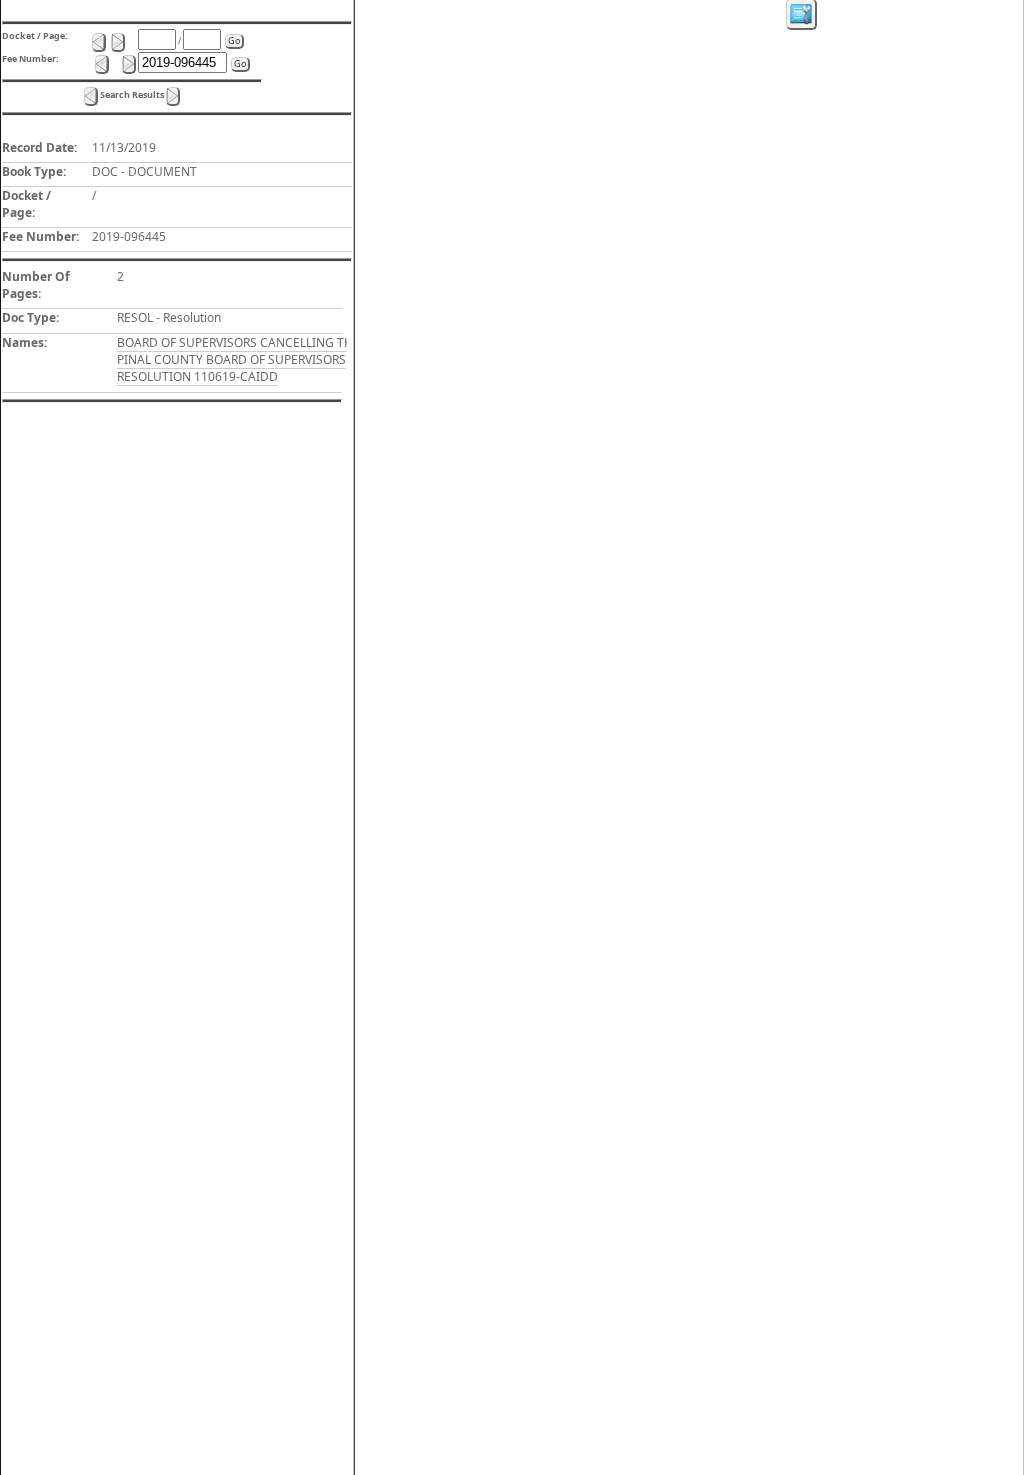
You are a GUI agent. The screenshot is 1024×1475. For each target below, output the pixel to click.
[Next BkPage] (118, 42)
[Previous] (91, 96)
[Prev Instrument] (102, 64)
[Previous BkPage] (99, 42)
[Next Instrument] (129, 64)
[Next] (173, 96)
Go (234, 40)
